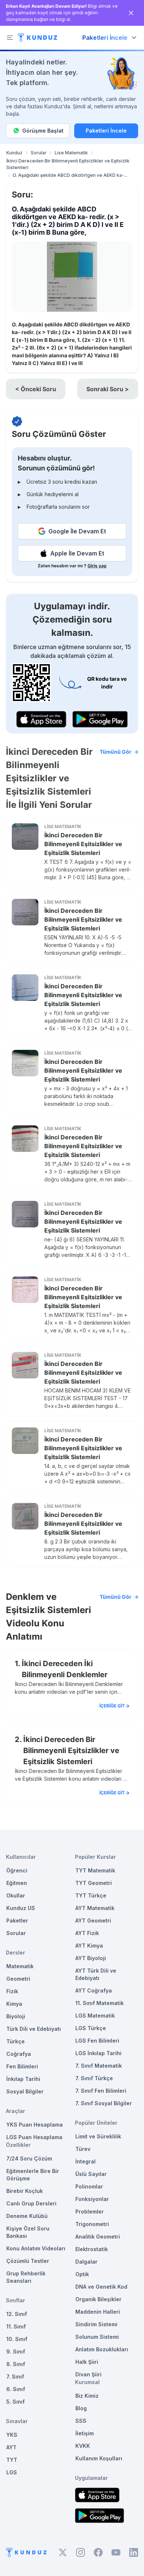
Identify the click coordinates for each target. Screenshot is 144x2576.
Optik (82, 2274)
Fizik (12, 1991)
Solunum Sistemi (97, 2337)
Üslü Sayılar (91, 2174)
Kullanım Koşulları (99, 2458)
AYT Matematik (95, 1908)
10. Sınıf (17, 2339)
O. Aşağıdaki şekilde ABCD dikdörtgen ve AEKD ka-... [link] (70, 175)
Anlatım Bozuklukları (102, 2349)
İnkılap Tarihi (23, 2079)
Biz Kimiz (87, 2396)
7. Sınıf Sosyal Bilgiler (104, 2103)
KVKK (83, 2446)
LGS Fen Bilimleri (97, 2041)
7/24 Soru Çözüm (29, 2158)
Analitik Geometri (98, 2237)
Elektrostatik (92, 2249)
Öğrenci (17, 1870)
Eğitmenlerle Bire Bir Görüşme (33, 2175)
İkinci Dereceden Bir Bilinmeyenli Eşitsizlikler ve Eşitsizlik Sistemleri (68, 164)
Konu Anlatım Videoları (36, 2248)
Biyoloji (16, 2016)
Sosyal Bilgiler (25, 2091)
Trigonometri (92, 2224)
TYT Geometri (94, 1883)
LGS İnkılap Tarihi (98, 2053)
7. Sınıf (15, 2377)
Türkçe (16, 2041)
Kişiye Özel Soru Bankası (28, 2232)
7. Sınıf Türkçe (94, 2078)
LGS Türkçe (91, 2028)
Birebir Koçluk (25, 2191)
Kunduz (14, 153)
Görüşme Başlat (43, 131)
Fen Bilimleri (22, 2066)
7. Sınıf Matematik (99, 2066)
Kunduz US (21, 1908)
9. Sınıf (16, 2351)
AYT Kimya (89, 1946)
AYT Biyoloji (91, 1958)
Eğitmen (17, 1883)
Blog (81, 2408)
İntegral (85, 2161)
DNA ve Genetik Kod (101, 2287)
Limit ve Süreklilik (98, 2136)
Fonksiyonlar (92, 2199)
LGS (12, 2472)
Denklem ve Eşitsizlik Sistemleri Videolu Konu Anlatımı (69, 1617)
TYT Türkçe (91, 1895)
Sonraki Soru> (108, 389)
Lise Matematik (71, 153)
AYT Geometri (93, 1920)
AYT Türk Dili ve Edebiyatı (96, 1974)
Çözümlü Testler (28, 2261)
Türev (83, 2149)
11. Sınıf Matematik (100, 2003)
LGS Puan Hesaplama (34, 2137)
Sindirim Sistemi (96, 2324)
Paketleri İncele (106, 131)
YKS (12, 2435)
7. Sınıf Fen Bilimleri (101, 2091)
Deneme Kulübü (27, 2216)
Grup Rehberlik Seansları (26, 2277)
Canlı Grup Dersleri (31, 2203)
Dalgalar (86, 2262)
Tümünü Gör (116, 752)
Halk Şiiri (87, 2362)
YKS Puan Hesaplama (35, 2125)
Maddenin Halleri (98, 2312)
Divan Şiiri (88, 2374)
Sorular (39, 153)
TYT (12, 2460)
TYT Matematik (95, 1870)
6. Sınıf (16, 2389)
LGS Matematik (95, 2016)
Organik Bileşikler (98, 2299)
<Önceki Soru (36, 389)
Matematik (20, 1966)
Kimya (14, 2004)
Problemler (90, 2211)
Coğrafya (19, 2054)
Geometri (18, 1979)
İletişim (85, 2433)
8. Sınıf (16, 2364)
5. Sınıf (16, 2402)
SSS (81, 2421)
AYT (11, 2447)
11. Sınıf (16, 2326)
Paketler (17, 1920)
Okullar (16, 1895)
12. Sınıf (17, 2314)
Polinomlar (89, 2186)
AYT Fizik (87, 1933)
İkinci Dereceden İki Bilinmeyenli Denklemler (65, 1669)
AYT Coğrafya (94, 1990)
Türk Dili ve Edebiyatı (34, 2029)
